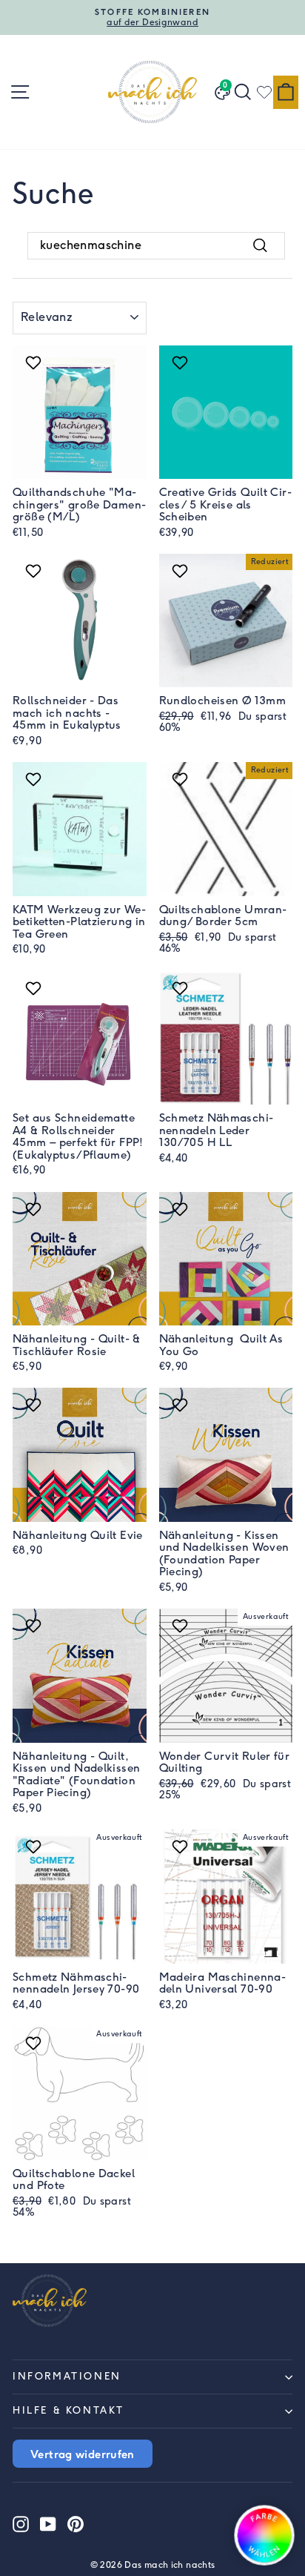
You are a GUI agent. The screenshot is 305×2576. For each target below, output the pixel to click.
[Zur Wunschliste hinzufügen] (35, 362)
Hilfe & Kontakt (68, 2410)
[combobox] (156, 245)
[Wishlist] (264, 92)
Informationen (67, 2376)
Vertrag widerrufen (83, 2454)
